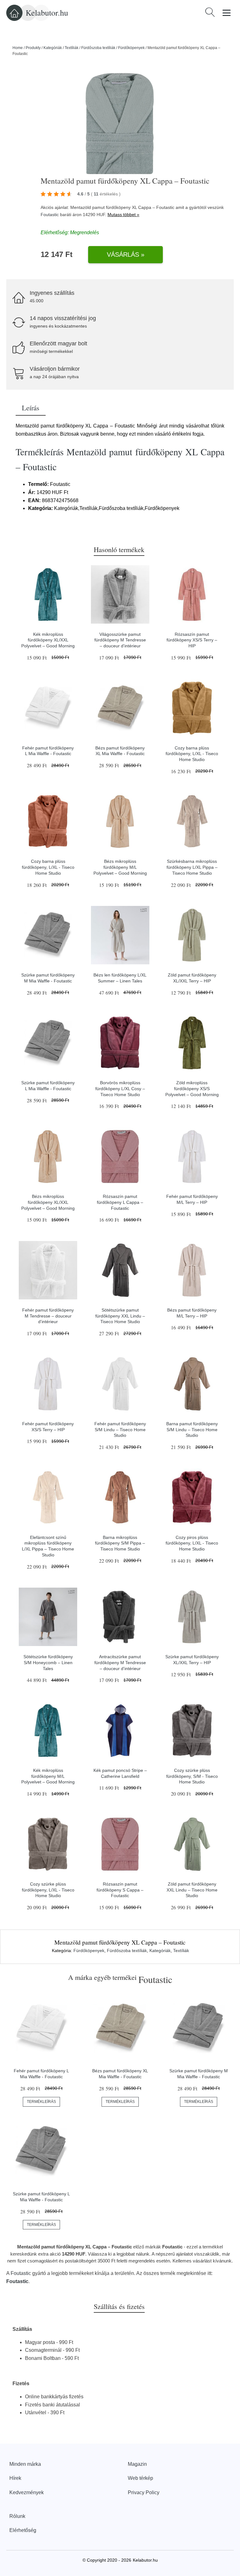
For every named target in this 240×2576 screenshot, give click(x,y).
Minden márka (25, 2464)
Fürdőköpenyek (131, 48)
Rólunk (17, 2516)
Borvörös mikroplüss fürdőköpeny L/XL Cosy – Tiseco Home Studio (120, 1088)
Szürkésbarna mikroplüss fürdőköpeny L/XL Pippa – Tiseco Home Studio (192, 867)
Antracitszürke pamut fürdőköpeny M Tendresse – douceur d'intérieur (120, 1662)
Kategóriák (53, 48)
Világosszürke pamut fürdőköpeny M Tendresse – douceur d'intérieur (120, 640)
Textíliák (72, 48)
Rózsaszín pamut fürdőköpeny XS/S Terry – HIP (192, 640)
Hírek (15, 2478)
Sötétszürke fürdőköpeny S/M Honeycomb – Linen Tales (48, 1662)
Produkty (33, 48)
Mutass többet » (123, 215)
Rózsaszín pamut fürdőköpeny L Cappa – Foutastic (120, 1202)
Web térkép (140, 2478)
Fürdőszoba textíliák (98, 48)
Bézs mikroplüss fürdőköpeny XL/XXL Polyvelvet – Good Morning (48, 1202)
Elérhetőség (23, 2530)
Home (18, 48)
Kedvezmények (27, 2492)
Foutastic (50, 215)
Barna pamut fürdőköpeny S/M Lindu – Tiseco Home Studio (192, 1429)
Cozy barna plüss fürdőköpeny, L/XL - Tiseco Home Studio (192, 754)
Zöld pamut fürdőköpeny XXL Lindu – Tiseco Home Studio (192, 1890)
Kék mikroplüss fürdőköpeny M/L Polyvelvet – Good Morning (48, 1776)
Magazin (137, 2464)
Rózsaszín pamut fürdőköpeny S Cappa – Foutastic (120, 1890)
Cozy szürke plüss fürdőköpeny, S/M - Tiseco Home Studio (192, 1776)
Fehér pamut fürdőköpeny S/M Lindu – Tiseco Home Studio (120, 1429)
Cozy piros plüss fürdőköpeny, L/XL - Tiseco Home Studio (192, 1543)
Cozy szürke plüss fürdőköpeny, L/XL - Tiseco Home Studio (48, 1890)
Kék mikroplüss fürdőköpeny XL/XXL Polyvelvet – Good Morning (48, 640)
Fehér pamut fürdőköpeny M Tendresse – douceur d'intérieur (48, 1316)
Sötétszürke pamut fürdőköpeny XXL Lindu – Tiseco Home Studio (120, 1316)
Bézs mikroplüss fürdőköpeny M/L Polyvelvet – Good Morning (120, 867)
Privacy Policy (144, 2492)
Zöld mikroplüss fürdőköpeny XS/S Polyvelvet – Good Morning (192, 1088)
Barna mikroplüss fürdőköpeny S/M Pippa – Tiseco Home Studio (120, 1543)
